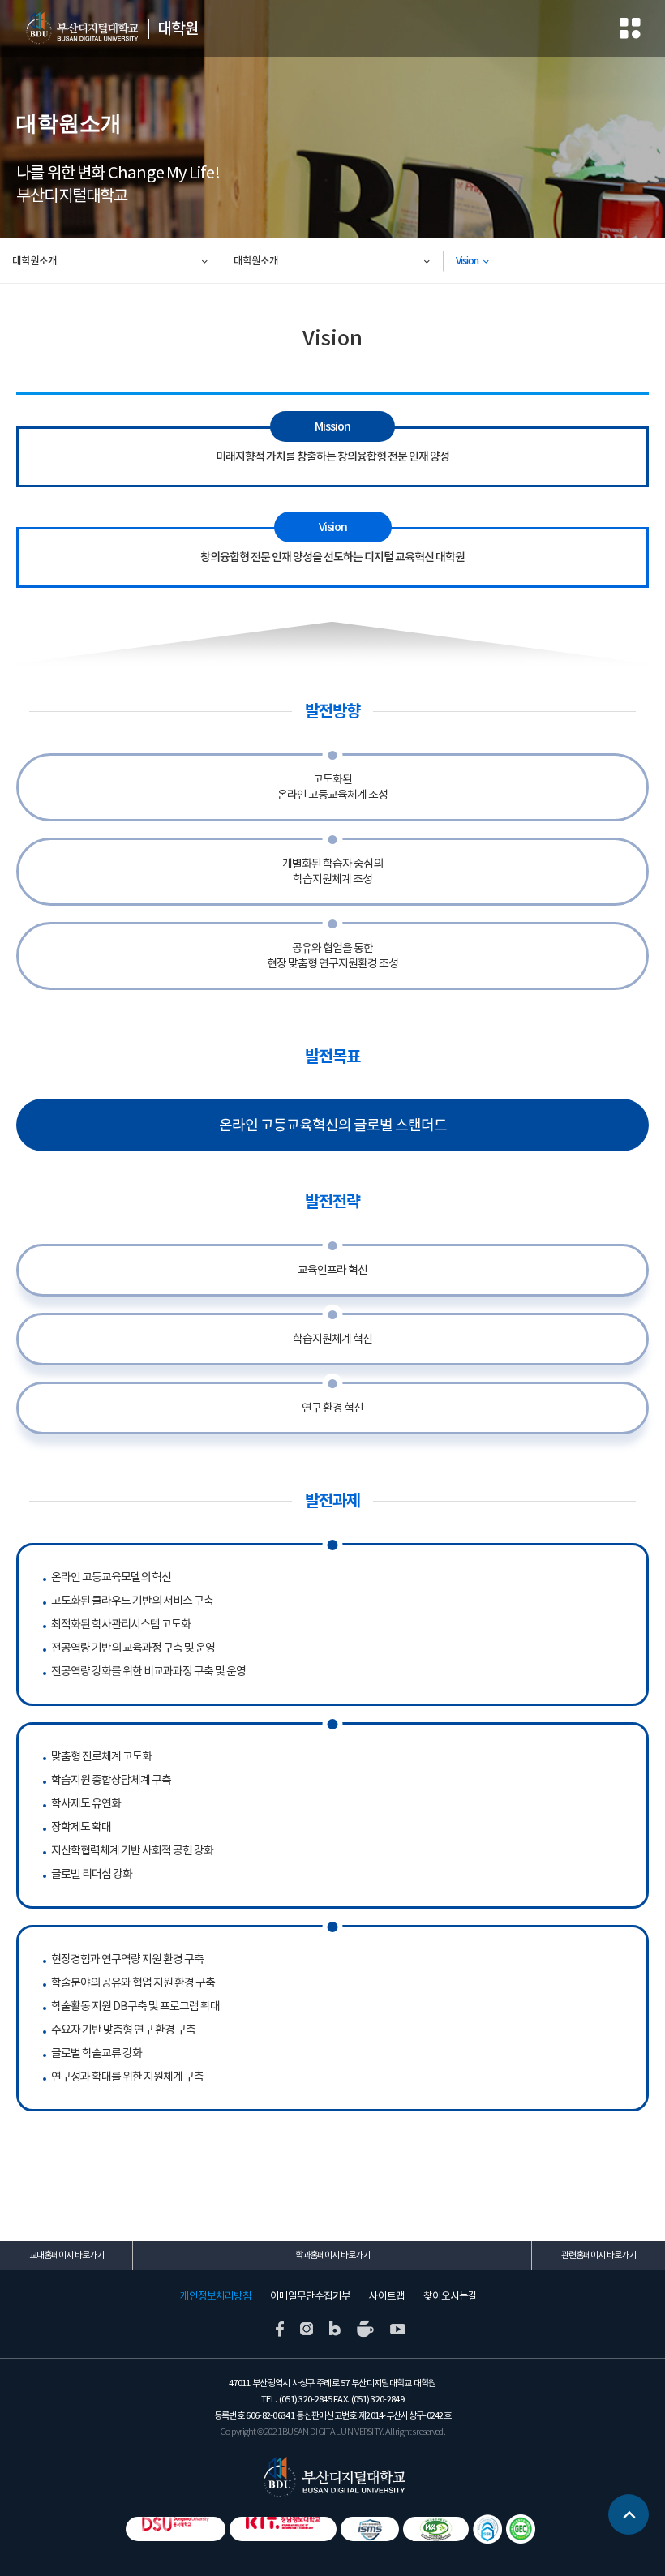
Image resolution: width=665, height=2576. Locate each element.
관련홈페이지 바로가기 (598, 2255)
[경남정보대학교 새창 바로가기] (283, 2529)
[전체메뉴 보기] (630, 29)
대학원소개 (34, 261)
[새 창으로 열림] (280, 2328)
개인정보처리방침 (216, 2296)
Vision (467, 261)
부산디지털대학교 (81, 28)
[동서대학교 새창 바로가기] (176, 2529)
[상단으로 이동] (629, 2508)
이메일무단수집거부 (310, 2296)
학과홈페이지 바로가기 (332, 2255)
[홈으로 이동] (333, 2476)
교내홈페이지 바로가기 (66, 2255)
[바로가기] (521, 2529)
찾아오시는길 (450, 2296)
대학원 (178, 28)
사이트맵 (387, 2296)
